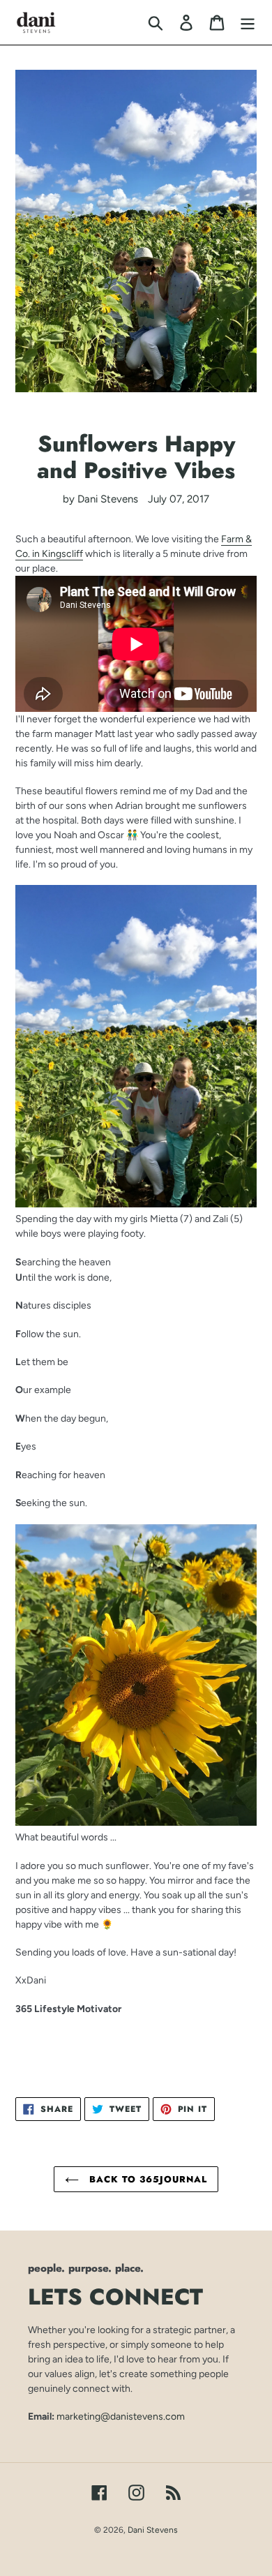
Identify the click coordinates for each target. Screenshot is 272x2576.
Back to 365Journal (147, 2179)
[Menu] (248, 22)
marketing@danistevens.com (121, 2416)
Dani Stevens (153, 2530)
